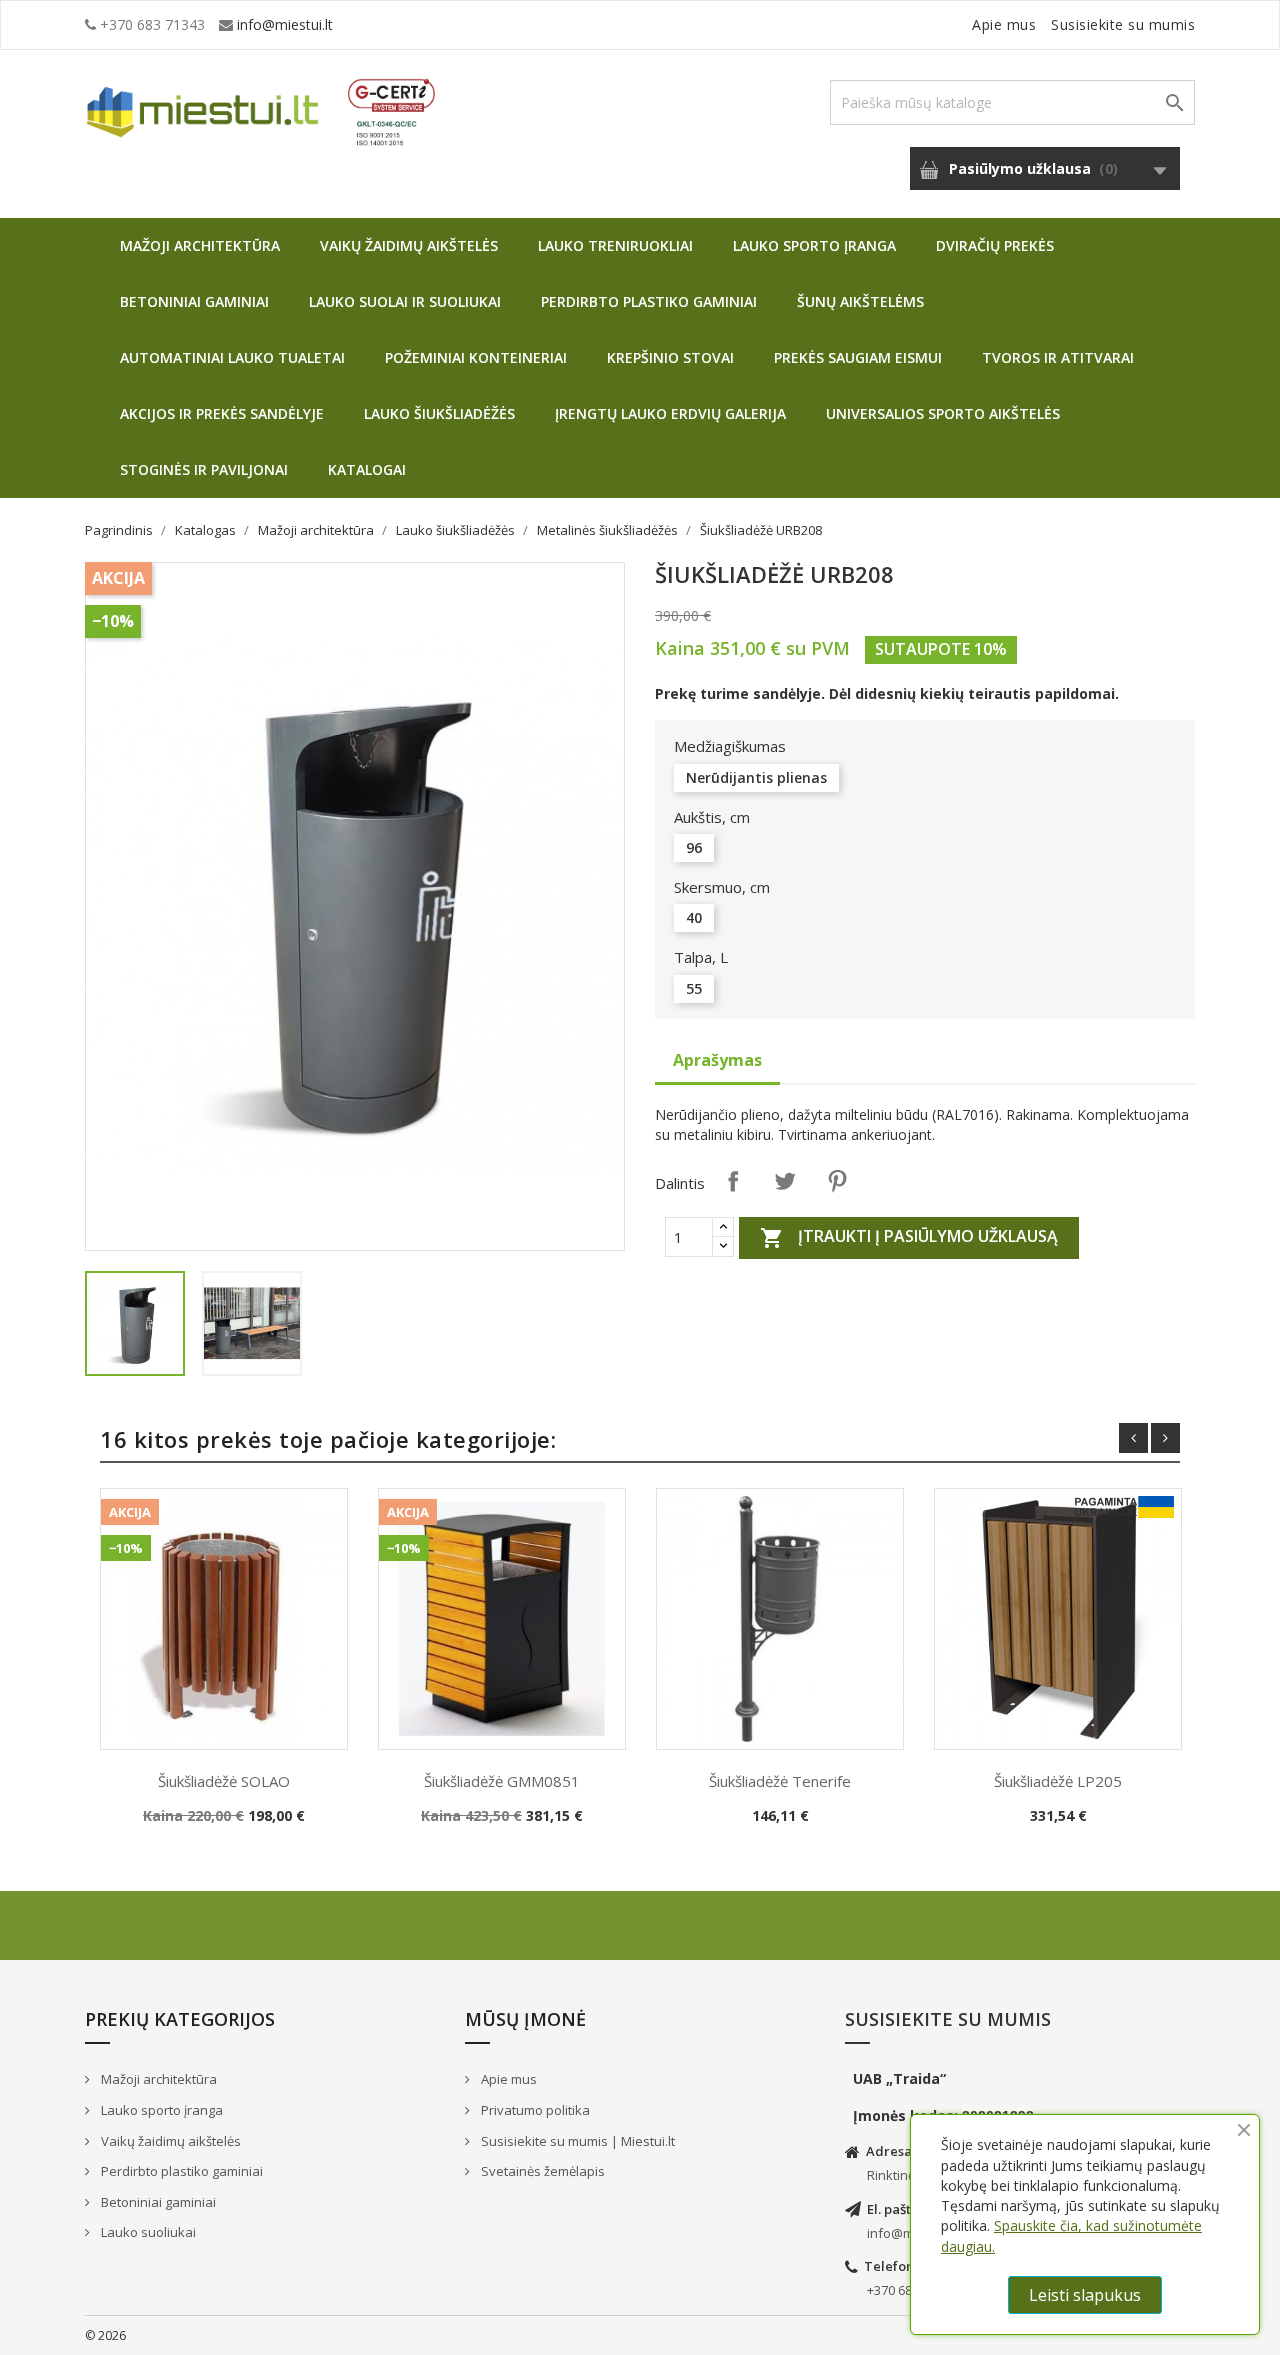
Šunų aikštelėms (860, 301)
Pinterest (837, 1181)
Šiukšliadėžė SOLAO (224, 1781)
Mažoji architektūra (200, 245)
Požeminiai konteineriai (476, 357)
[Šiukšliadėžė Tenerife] (780, 1619)
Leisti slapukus (1085, 2295)
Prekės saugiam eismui (858, 357)
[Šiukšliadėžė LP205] (1058, 1619)
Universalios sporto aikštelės (943, 413)
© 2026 (105, 2335)
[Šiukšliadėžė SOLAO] (224, 1619)
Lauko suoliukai (147, 2232)
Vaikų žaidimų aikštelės (409, 245)
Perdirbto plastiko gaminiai (649, 301)
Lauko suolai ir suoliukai (405, 301)
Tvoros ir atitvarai (1058, 357)
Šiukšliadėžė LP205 (1058, 1781)
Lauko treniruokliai (615, 245)
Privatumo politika (534, 2110)
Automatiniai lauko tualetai (232, 357)
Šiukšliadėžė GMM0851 (502, 1781)
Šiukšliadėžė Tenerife (780, 1781)
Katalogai (367, 469)
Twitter (785, 1181)
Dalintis (733, 1181)
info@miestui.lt (285, 24)
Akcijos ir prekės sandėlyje (222, 413)
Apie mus (1004, 24)
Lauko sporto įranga (814, 245)
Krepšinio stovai (670, 357)
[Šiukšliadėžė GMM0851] (502, 1619)
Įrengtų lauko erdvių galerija (670, 413)
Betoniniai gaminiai (194, 301)
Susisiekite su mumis (1123, 24)
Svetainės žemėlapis (541, 2171)
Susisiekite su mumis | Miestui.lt (576, 2141)
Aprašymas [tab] (717, 1060)
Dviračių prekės (995, 245)
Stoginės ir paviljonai (204, 469)
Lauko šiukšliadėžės (439, 413)
